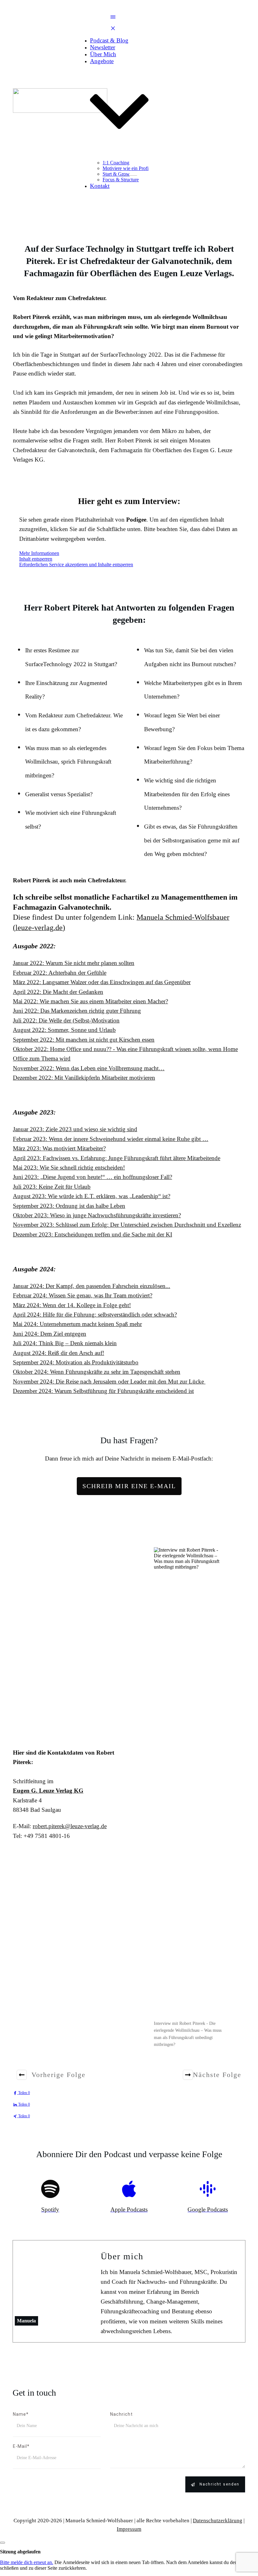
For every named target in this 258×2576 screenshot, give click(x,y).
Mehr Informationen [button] (39, 553)
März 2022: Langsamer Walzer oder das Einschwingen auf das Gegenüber (102, 982)
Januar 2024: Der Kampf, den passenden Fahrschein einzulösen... (92, 1286)
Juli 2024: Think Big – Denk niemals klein (65, 1343)
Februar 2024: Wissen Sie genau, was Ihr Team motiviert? (83, 1295)
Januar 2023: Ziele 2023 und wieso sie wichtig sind (75, 1129)
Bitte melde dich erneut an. (27, 2562)
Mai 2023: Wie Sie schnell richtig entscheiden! (69, 1167)
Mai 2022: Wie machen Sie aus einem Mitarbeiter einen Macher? (90, 1001)
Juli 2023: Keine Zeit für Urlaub (52, 1187)
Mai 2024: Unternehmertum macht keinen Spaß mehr (77, 1324)
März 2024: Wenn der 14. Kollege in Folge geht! (72, 1305)
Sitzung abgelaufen (20, 2552)
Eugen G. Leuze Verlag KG (48, 1791)
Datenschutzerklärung (218, 2521)
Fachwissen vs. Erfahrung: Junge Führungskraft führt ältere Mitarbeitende (132, 1158)
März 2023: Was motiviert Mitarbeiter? (59, 1148)
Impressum (129, 2529)
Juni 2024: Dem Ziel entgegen (50, 1334)
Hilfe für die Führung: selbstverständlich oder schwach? (110, 1315)
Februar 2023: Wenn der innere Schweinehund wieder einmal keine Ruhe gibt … (111, 1139)
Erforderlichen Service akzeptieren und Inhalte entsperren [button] (76, 565)
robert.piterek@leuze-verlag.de (70, 1826)
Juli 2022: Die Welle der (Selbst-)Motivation (66, 1020)
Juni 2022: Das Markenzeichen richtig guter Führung (77, 1011)
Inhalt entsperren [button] (36, 559)
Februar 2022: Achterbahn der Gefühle (60, 973)
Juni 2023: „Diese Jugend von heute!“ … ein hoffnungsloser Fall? (93, 1177)
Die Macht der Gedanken (73, 992)
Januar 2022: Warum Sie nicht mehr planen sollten (74, 963)
